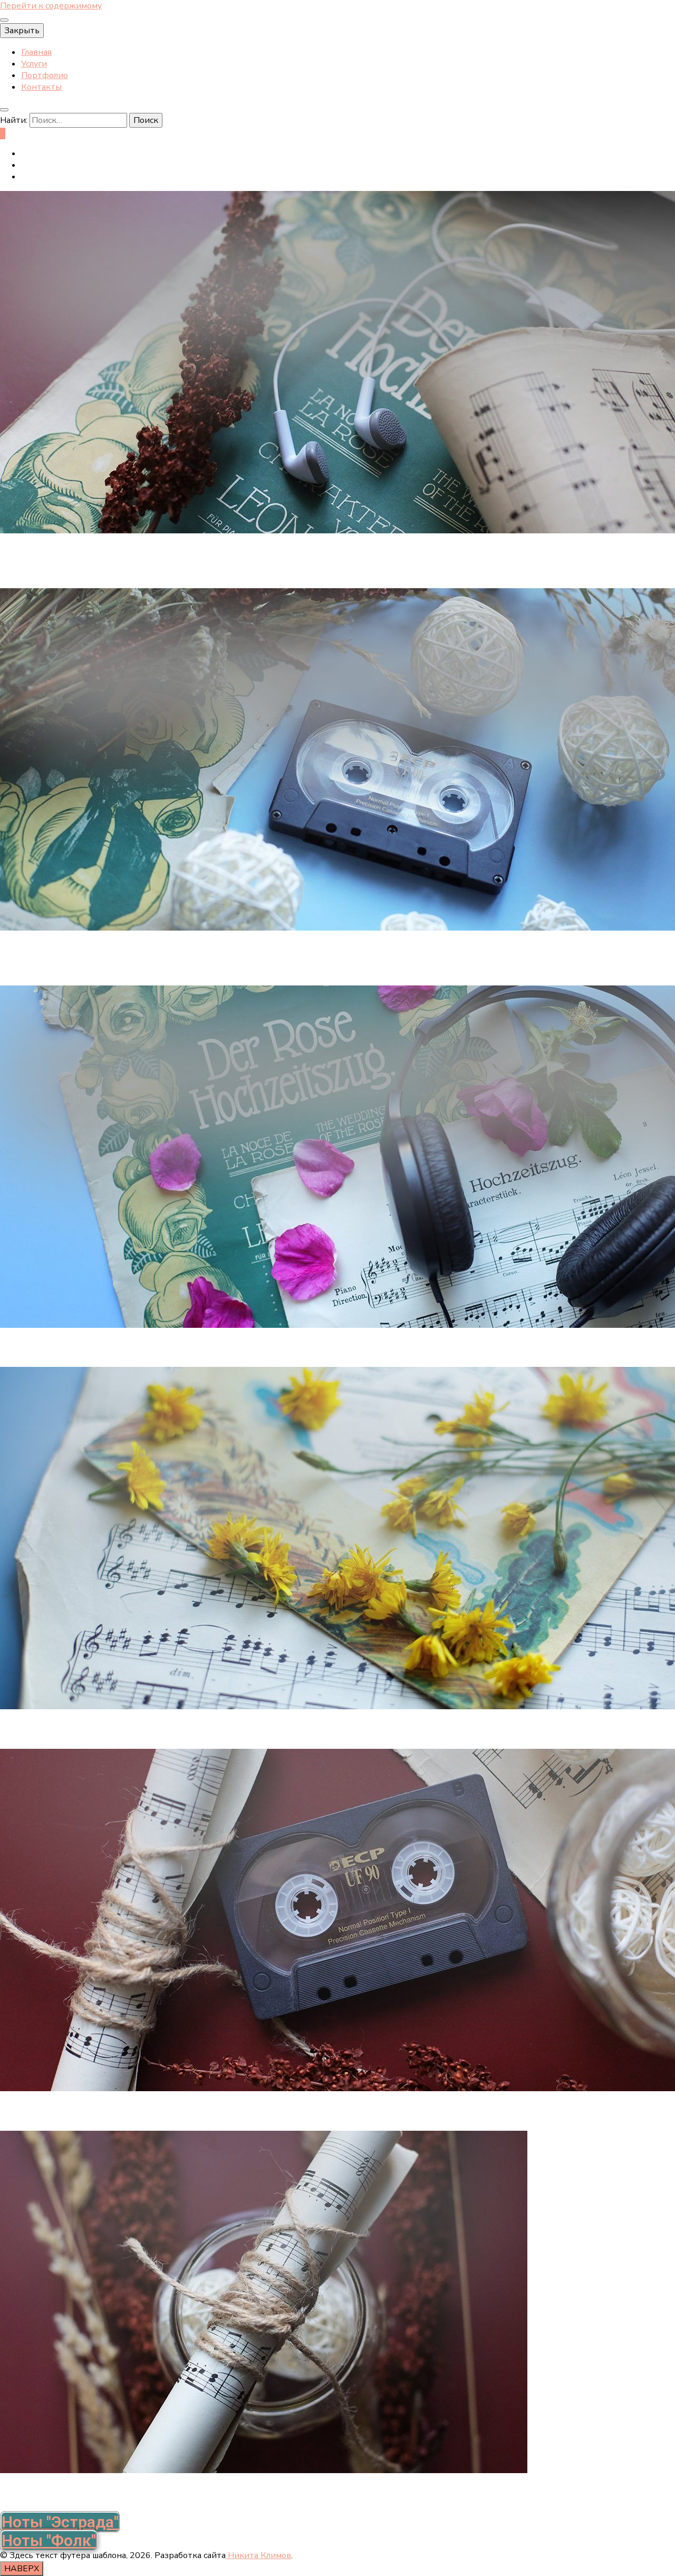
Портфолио (45, 75)
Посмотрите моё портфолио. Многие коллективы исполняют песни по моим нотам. (208, 2494)
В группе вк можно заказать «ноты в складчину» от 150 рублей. (158, 1731)
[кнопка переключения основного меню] (4, 20)
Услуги (34, 64)
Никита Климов (258, 2555)
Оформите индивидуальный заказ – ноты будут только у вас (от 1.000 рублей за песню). (220, 1349)
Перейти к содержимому (51, 6)
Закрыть (22, 31)
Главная (36, 52)
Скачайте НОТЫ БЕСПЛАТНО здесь (93, 2113)
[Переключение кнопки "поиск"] (4, 110)
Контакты (41, 87)
